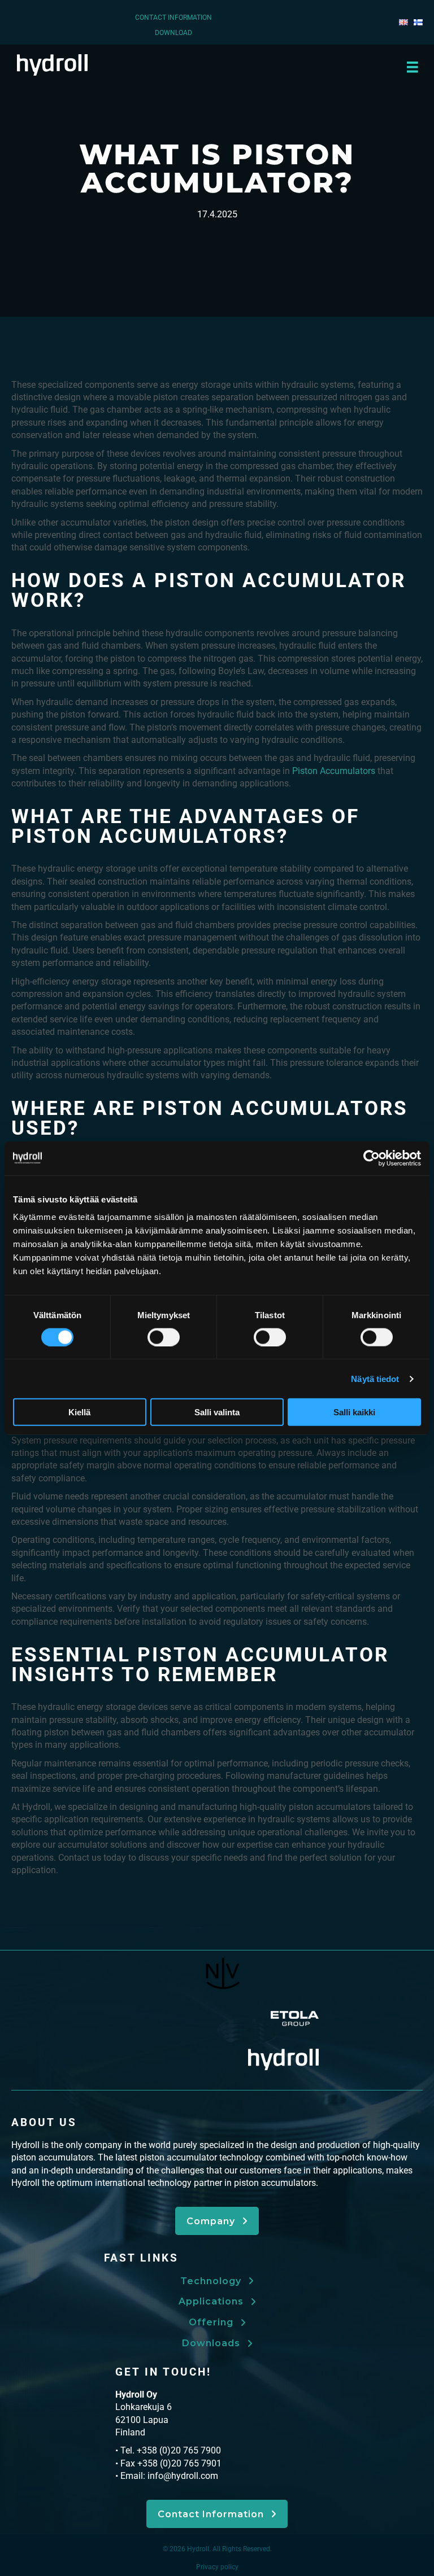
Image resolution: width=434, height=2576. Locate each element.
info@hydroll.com (183, 2476)
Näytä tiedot (375, 1378)
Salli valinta (217, 1412)
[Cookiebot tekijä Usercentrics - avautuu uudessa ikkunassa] (372, 1158)
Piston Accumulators (334, 771)
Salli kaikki (354, 1412)
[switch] (164, 1337)
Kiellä (79, 1412)
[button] (217, 2221)
